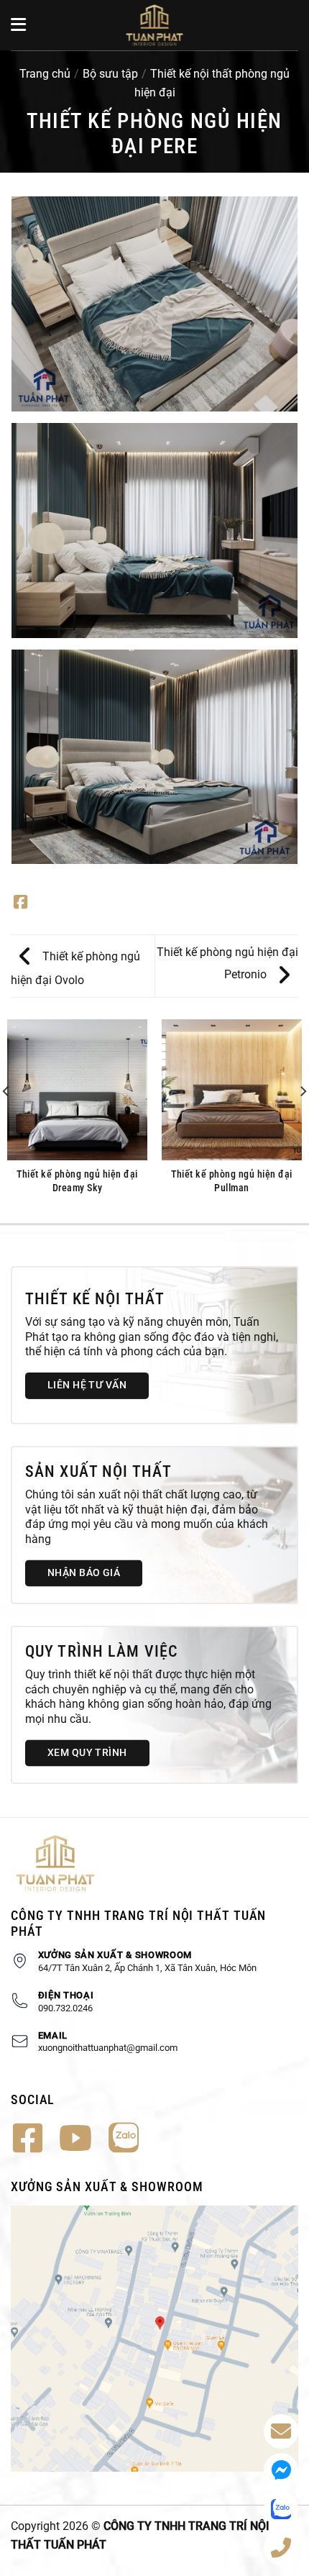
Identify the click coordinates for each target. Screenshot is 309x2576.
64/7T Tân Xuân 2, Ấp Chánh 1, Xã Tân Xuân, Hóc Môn (147, 1968)
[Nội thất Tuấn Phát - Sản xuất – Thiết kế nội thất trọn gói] (154, 25)
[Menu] (19, 25)
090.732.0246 (65, 2008)
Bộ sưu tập (110, 74)
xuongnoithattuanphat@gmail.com (108, 2048)
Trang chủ (45, 74)
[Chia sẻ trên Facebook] (20, 904)
